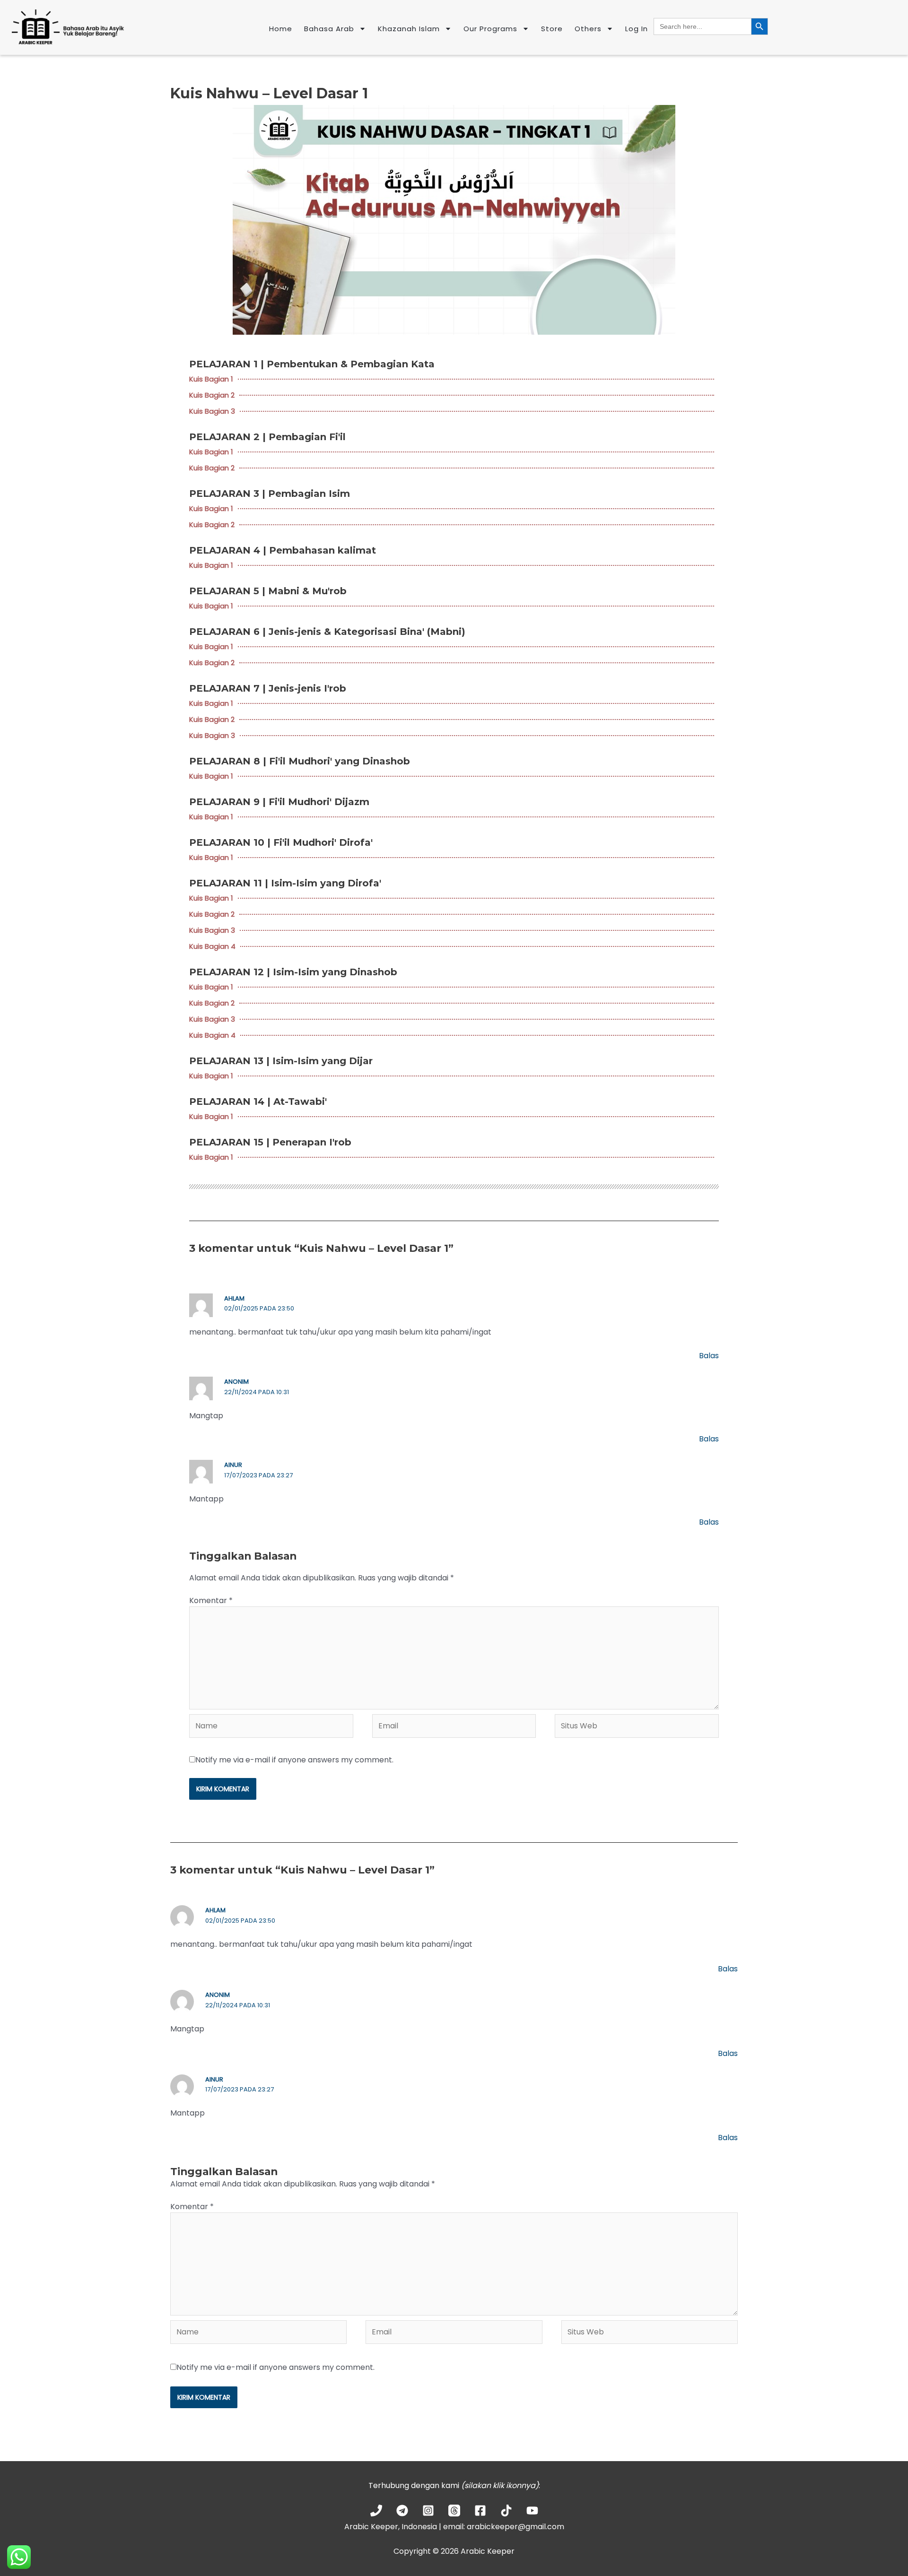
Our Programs (490, 29)
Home (281, 29)
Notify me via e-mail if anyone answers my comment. (294, 1760)
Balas (709, 1356)
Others (588, 29)
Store (552, 29)
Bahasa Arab (329, 29)
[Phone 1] (376, 2511)
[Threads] (454, 2511)
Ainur (233, 1465)
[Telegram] (402, 2511)
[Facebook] (480, 2511)
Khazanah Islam (409, 29)
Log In (637, 29)
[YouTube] (532, 2511)
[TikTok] (506, 2511)
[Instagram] (428, 2511)
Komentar (211, 1600)
